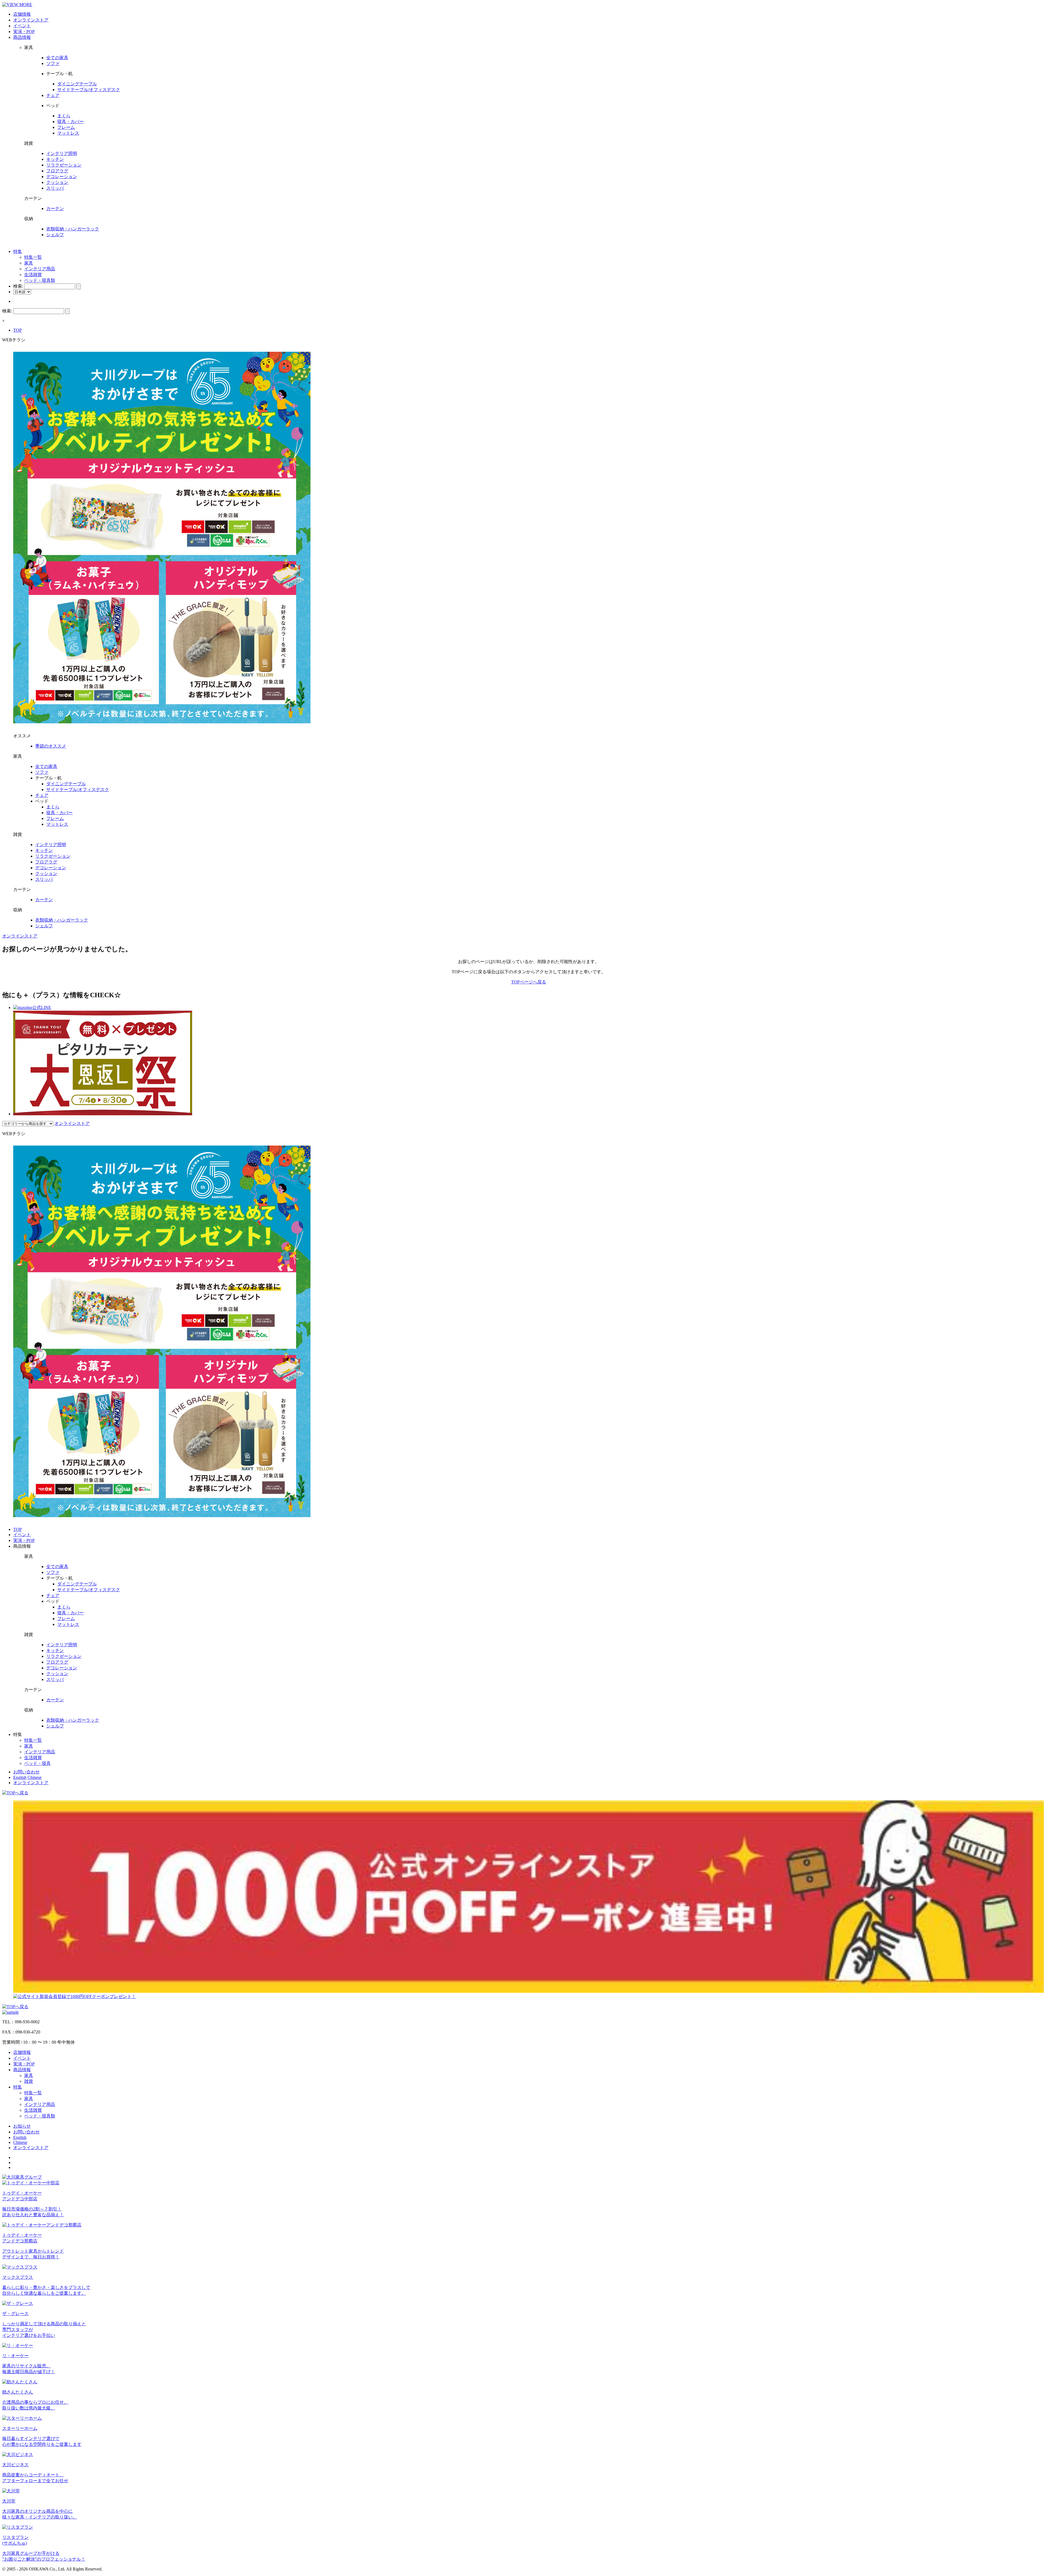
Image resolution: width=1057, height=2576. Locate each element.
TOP (17, 330)
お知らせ (22, 2126)
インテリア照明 (62, 153)
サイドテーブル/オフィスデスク (89, 90)
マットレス (68, 133)
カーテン (55, 208)
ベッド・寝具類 (40, 280)
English (20, 1777)
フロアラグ (57, 171)
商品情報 (22, 37)
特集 (18, 251)
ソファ (53, 63)
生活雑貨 (33, 275)
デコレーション (62, 177)
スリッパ (55, 188)
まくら (64, 116)
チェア (53, 95)
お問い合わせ (26, 1772)
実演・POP (24, 32)
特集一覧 (33, 257)
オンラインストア (31, 20)
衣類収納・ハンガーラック (73, 229)
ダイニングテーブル (77, 84)
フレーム (66, 127)
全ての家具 (57, 58)
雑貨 (29, 2081)
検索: (18, 286)
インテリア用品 (40, 269)
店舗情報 (22, 14)
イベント (22, 26)
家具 (29, 263)
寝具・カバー (70, 122)
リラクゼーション (64, 165)
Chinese (35, 1777)
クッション (57, 182)
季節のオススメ (51, 746)
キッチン (55, 159)
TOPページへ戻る (529, 982)
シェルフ (55, 235)
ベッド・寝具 (37, 1763)
